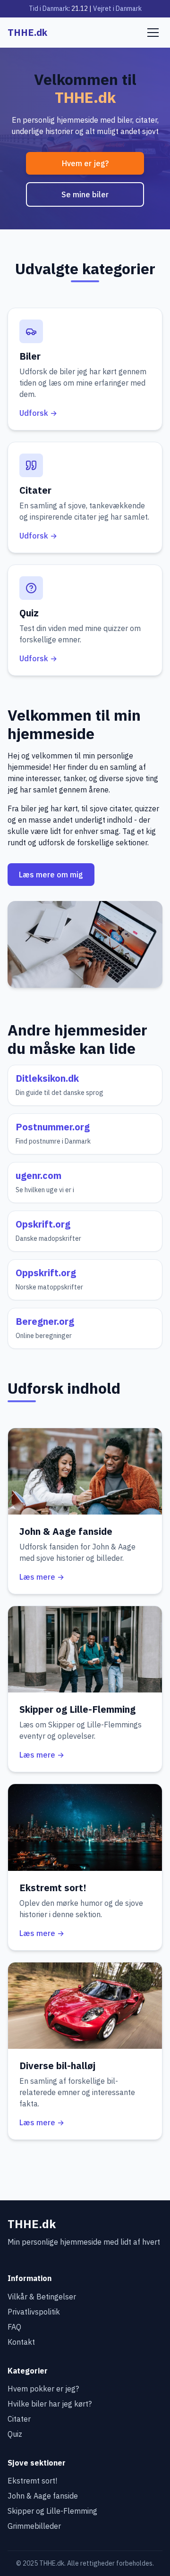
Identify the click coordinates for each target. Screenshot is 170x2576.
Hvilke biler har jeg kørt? (50, 2404)
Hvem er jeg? (85, 163)
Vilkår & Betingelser (42, 2297)
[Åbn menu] (153, 33)
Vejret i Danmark (117, 8)
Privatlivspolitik (34, 2312)
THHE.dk (27, 32)
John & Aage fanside (43, 2496)
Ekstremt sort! (32, 2481)
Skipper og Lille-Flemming (52, 2511)
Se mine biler (85, 194)
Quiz (15, 2434)
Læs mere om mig (51, 875)
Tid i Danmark (49, 8)
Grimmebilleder (34, 2526)
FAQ (14, 2327)
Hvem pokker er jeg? (43, 2389)
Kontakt (21, 2342)
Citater (19, 2419)
